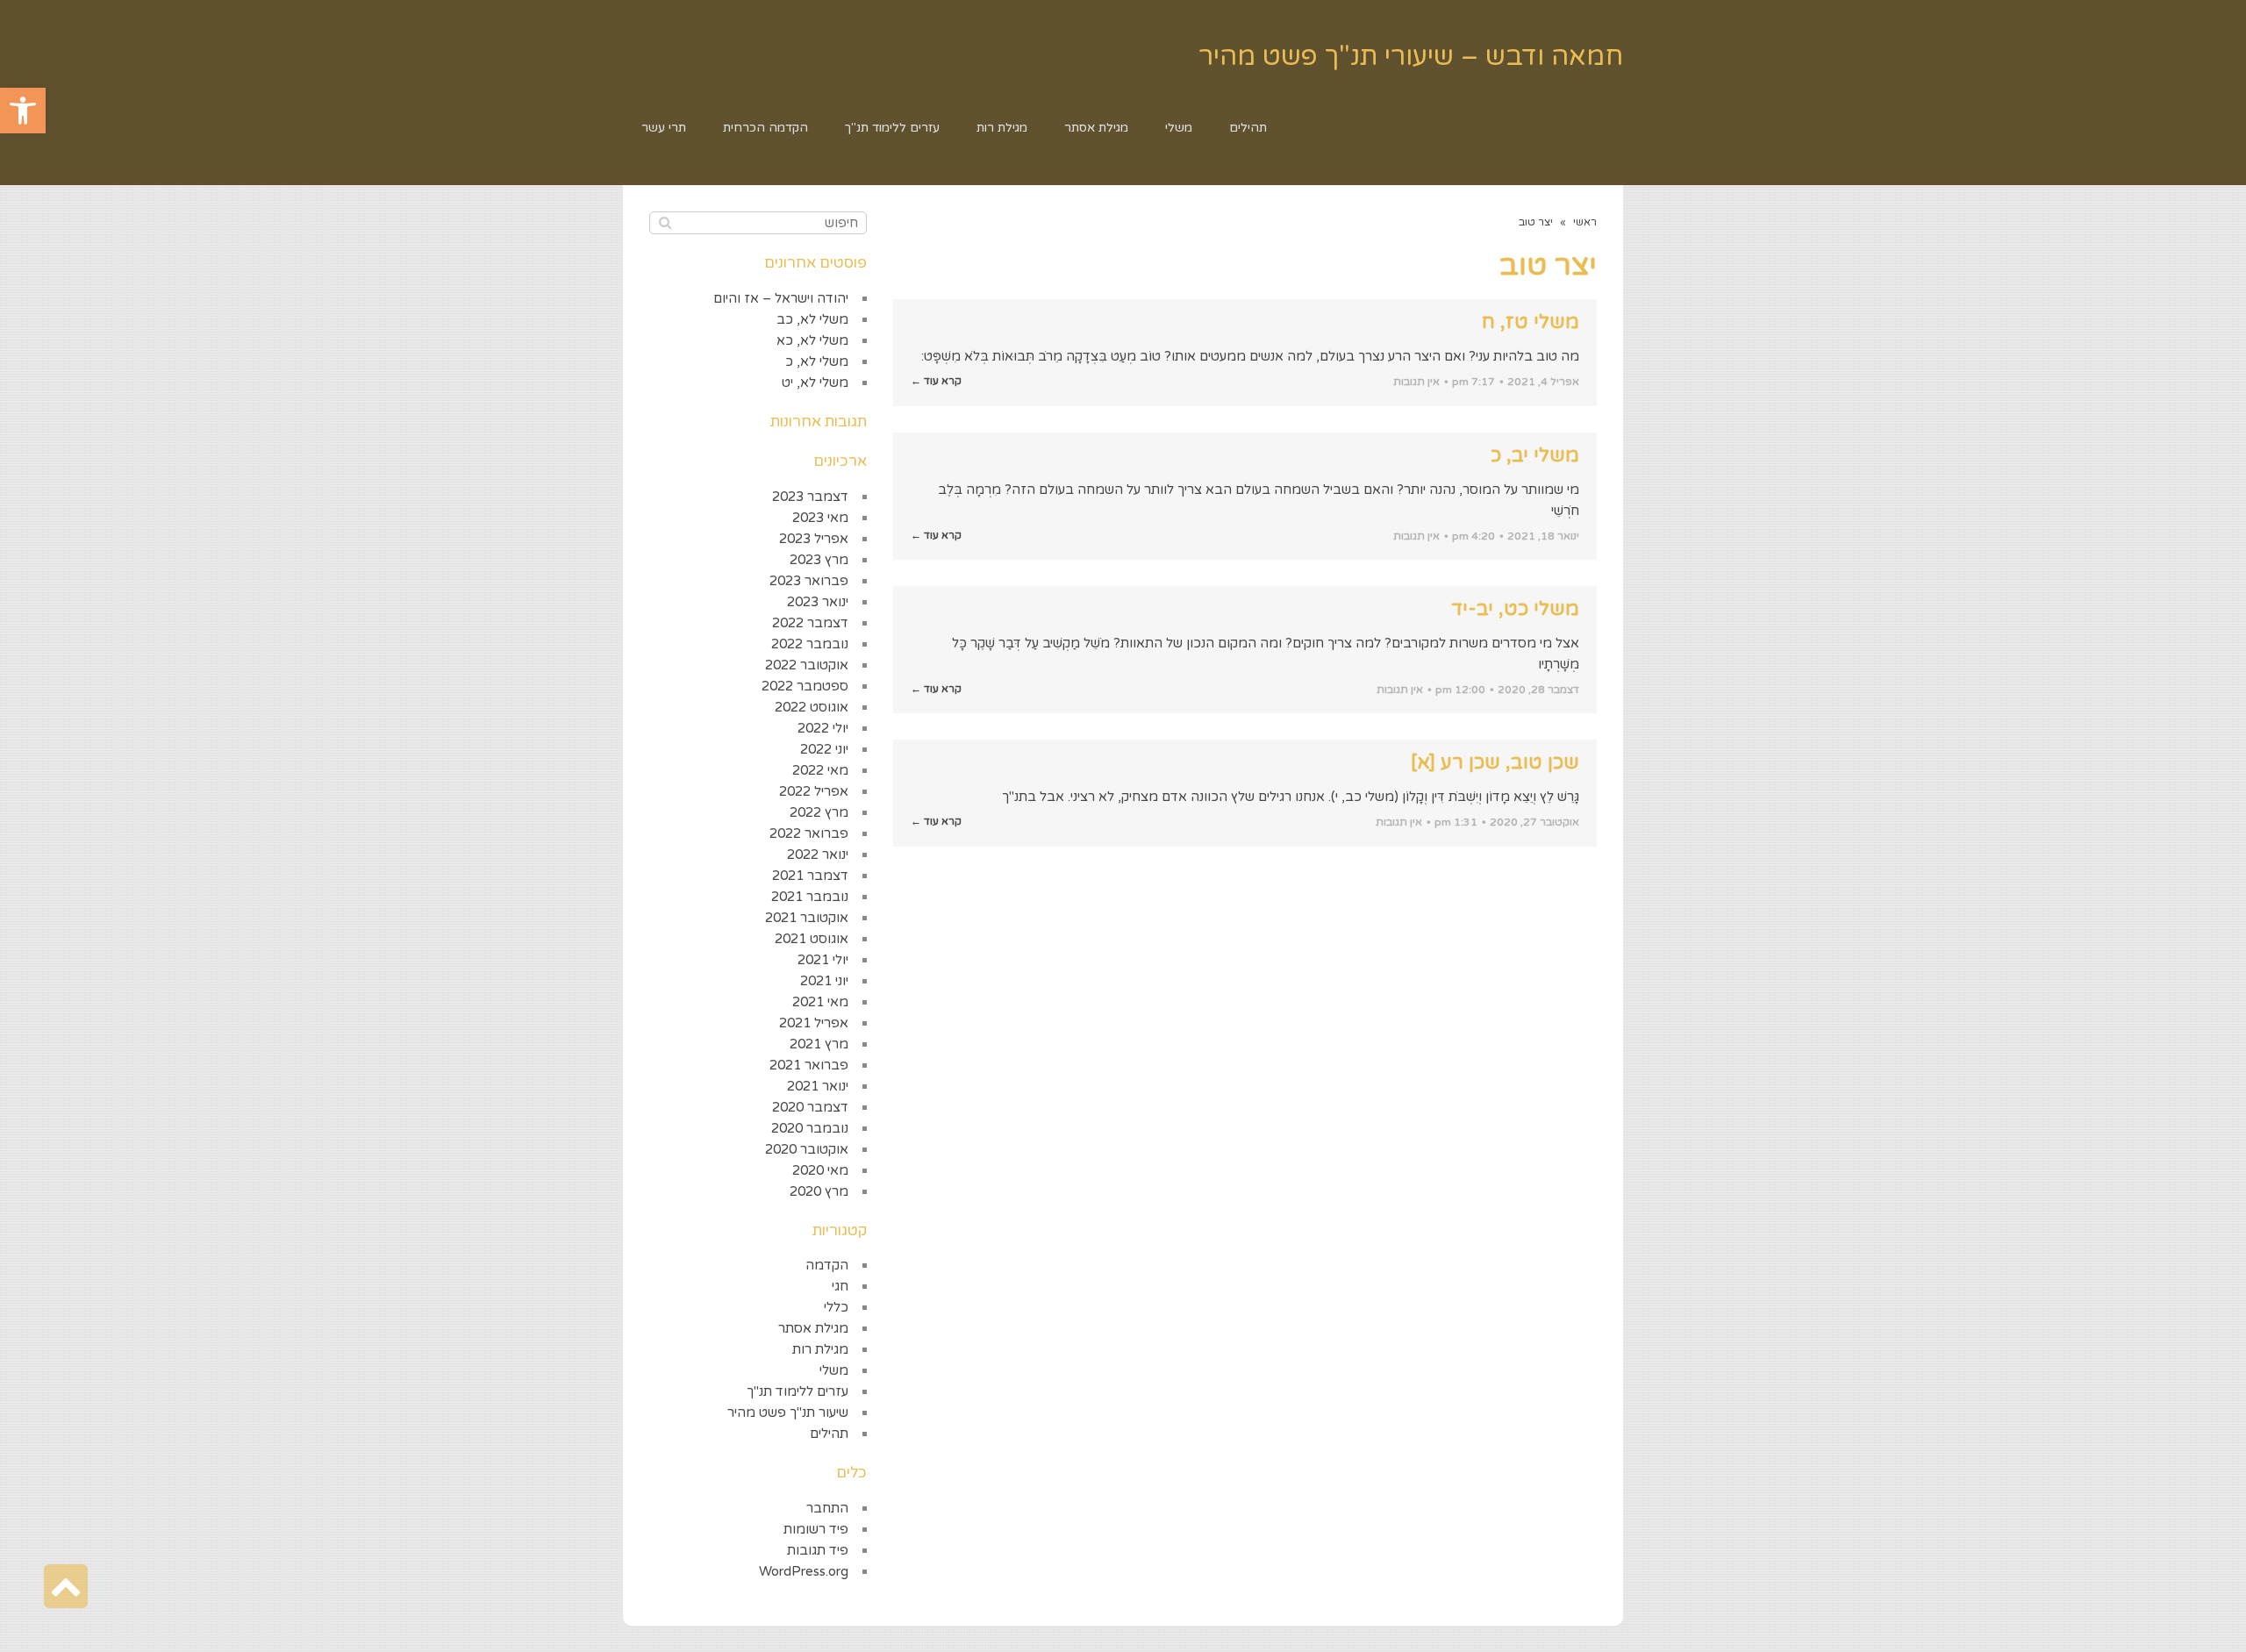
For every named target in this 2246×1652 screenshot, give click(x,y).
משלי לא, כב (812, 319)
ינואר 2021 (818, 1086)
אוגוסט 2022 (812, 707)
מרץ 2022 (819, 812)
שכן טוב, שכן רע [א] (1495, 762)
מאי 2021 (820, 1002)
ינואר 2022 (818, 855)
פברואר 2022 (809, 833)
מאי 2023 (820, 518)
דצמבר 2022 (810, 623)
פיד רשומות (816, 1529)
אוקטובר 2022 (807, 665)
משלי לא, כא (812, 340)
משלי (834, 1370)
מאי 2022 (820, 770)
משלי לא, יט (815, 383)
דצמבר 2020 (810, 1107)
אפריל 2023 (814, 539)
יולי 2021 (823, 960)
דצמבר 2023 (810, 497)
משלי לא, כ (817, 361)
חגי (840, 1286)
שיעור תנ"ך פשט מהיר (788, 1412)
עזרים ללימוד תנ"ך (798, 1391)
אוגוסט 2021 (812, 939)
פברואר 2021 (809, 1065)
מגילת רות (820, 1349)
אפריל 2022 (814, 791)
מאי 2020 (820, 1170)
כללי (836, 1307)
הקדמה (827, 1265)
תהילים (829, 1434)
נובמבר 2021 (810, 897)
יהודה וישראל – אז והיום (781, 298)
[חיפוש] (665, 223)
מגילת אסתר (813, 1328)
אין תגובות (1416, 382)
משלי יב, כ (1535, 455)
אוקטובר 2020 (807, 1149)
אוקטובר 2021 (807, 918)
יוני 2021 (824, 981)
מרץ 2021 (819, 1044)
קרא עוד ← (936, 381)
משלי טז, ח (1531, 322)
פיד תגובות (818, 1550)
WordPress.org (804, 1571)
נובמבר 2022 (810, 644)
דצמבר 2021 (810, 876)
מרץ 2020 (819, 1191)
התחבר (827, 1508)
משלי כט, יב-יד (1515, 609)
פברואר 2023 (809, 581)
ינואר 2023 (818, 602)
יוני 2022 (824, 749)
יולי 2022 (823, 728)
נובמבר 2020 (810, 1128)
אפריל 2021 (814, 1023)
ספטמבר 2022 (805, 686)
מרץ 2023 (819, 560)
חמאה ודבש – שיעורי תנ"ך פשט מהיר (1411, 57)
